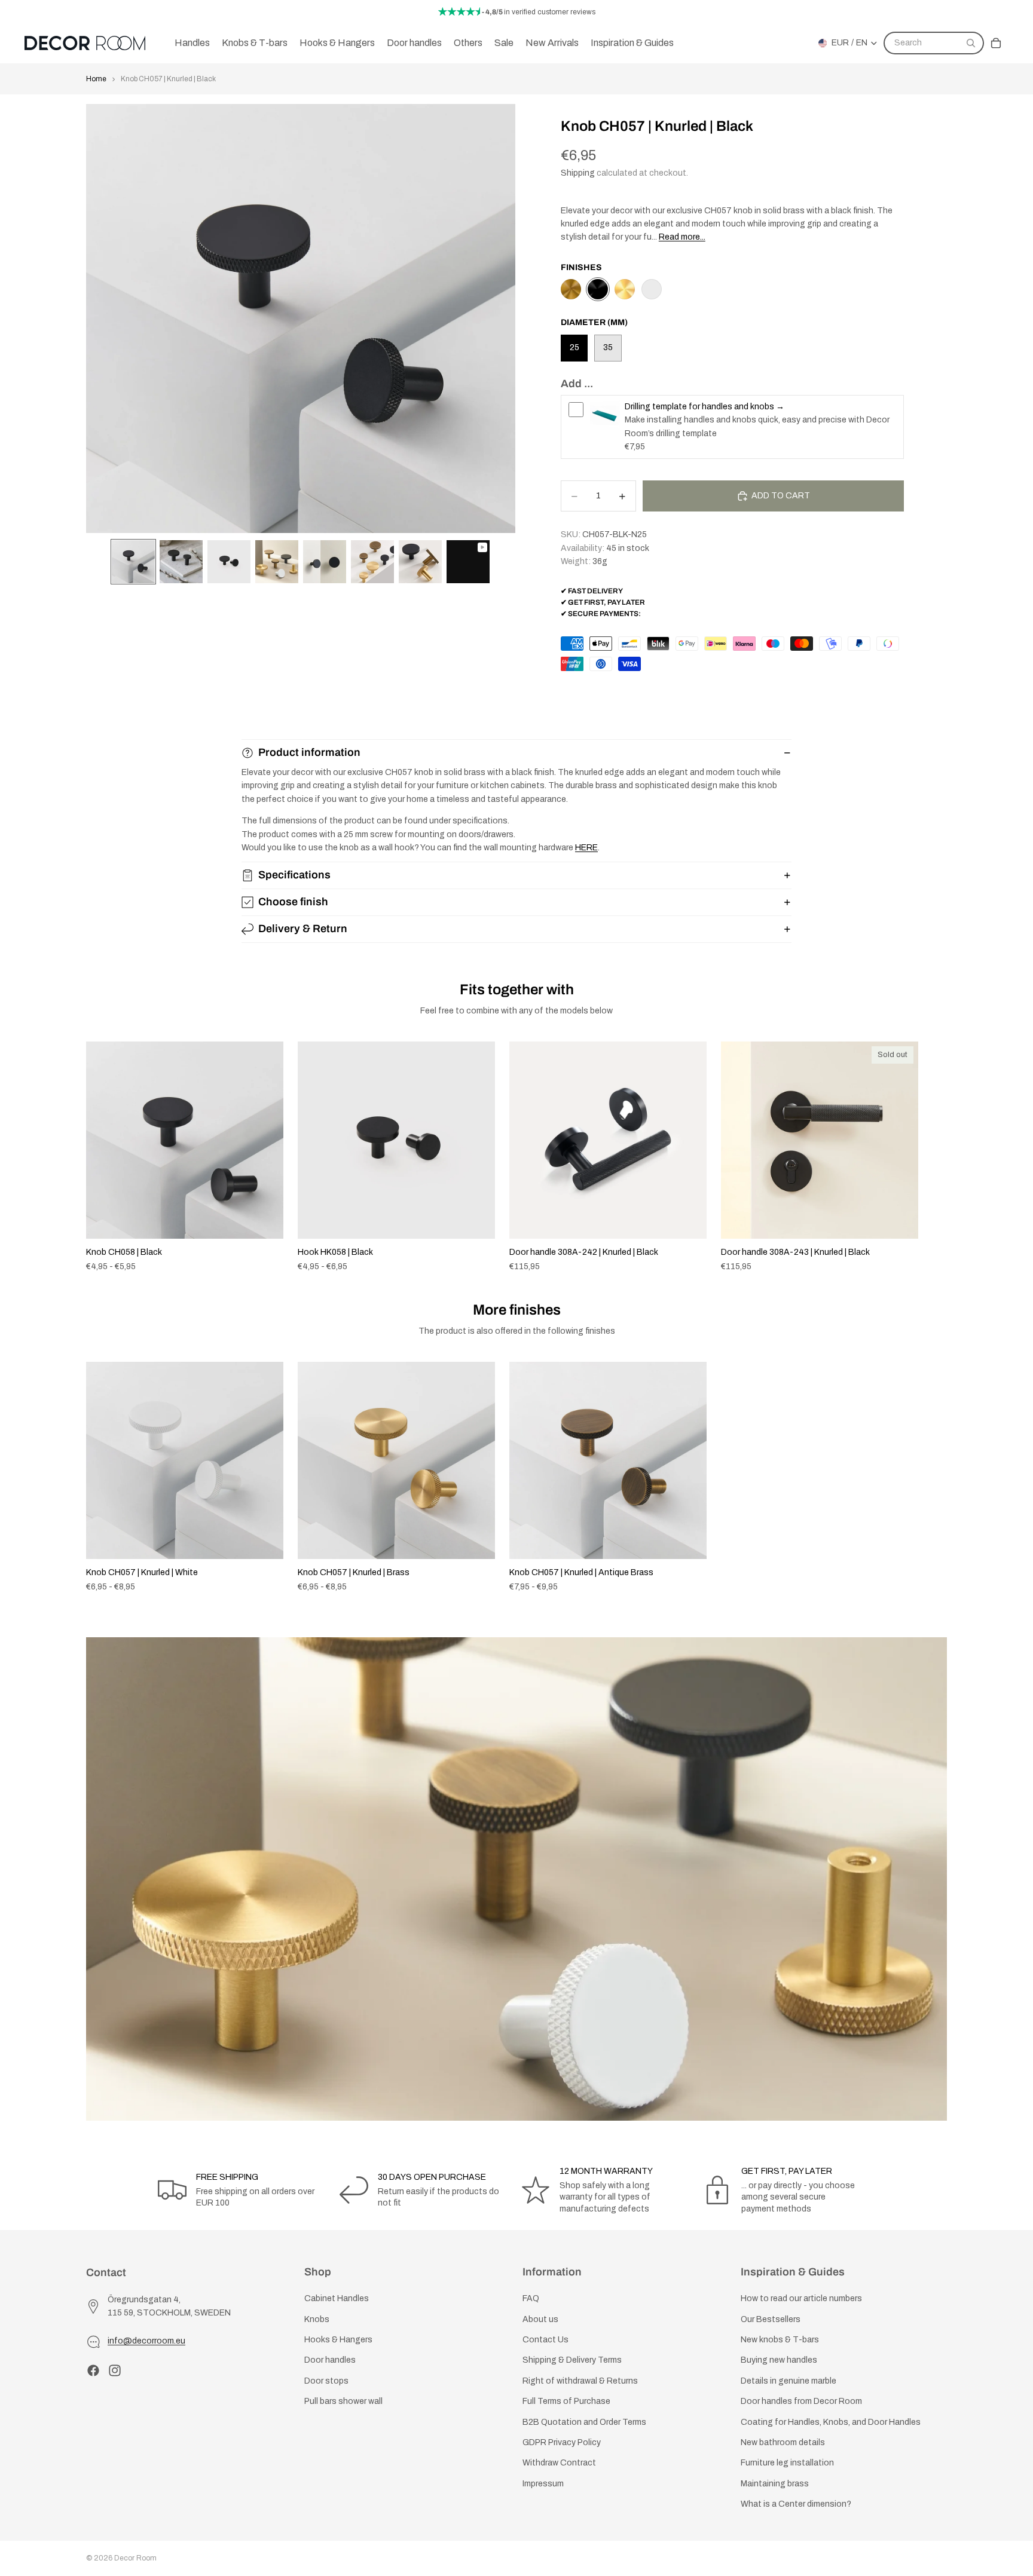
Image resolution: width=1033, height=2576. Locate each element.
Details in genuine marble (788, 2380)
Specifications (294, 875)
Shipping (578, 173)
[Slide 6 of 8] (372, 562)
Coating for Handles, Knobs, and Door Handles (831, 2422)
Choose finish (293, 902)
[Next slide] (934, 1157)
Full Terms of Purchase (566, 2401)
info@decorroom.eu (146, 2341)
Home (96, 79)
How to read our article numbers (801, 2298)
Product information (309, 752)
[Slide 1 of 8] (133, 562)
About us (540, 2319)
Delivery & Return (303, 929)
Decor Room (135, 2558)
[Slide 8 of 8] (468, 562)
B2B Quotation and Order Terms (584, 2422)
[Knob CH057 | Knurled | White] (652, 289)
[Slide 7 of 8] (420, 562)
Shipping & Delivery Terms (572, 2360)
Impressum (543, 2483)
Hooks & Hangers (338, 2339)
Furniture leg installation (787, 2463)
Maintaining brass (775, 2483)
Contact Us (545, 2339)
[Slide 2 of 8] (181, 562)
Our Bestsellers (771, 2319)
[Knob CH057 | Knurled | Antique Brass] (571, 289)
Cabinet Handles (337, 2298)
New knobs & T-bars (780, 2339)
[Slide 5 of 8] (325, 562)
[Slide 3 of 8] (229, 562)
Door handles (330, 2360)
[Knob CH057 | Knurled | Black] (598, 289)
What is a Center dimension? (796, 2504)
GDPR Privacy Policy (562, 2442)
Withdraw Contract (559, 2463)
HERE (586, 848)
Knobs (317, 2319)
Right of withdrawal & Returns (580, 2380)
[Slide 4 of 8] (277, 562)
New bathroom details (783, 2442)
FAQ (531, 2298)
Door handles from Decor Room (801, 2401)
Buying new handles (779, 2360)
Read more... (682, 237)
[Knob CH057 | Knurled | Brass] (625, 289)
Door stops (326, 2380)
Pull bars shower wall (343, 2401)
